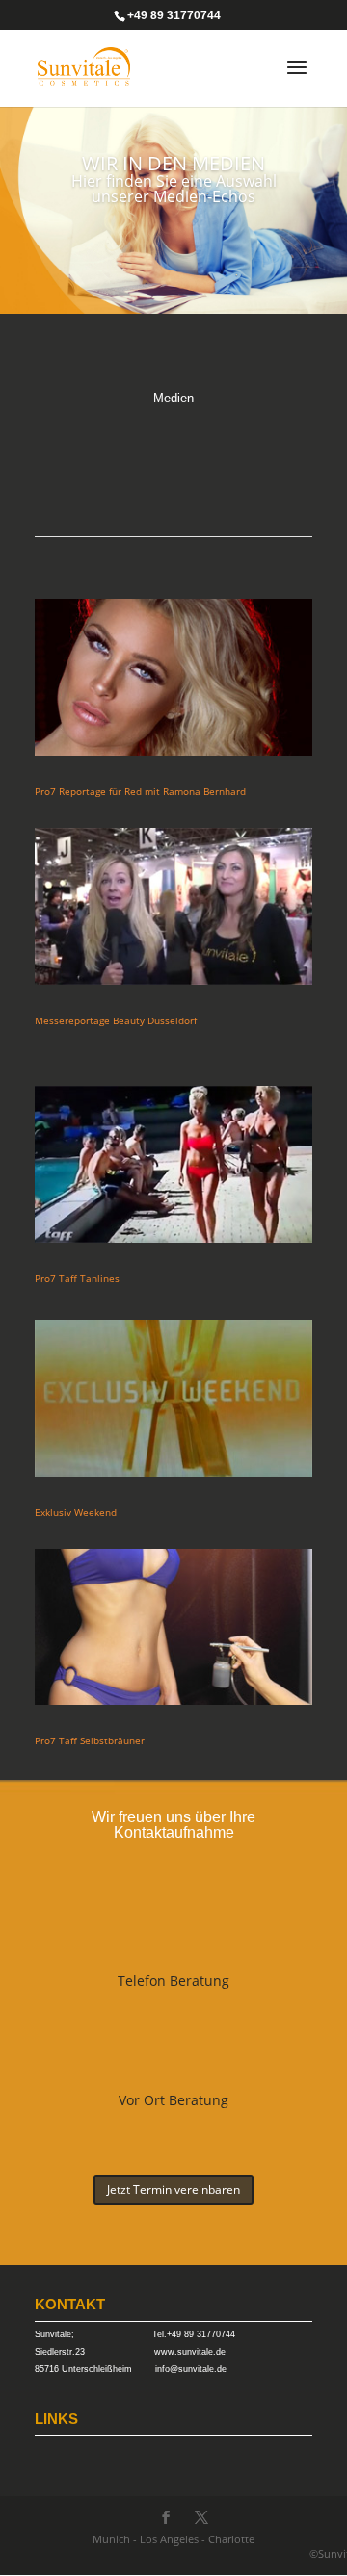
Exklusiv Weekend (76, 1512)
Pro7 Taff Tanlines (77, 1278)
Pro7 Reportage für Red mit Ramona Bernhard (140, 791)
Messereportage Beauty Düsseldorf (116, 1020)
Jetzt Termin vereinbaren (173, 2190)
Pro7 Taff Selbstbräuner (90, 1740)
